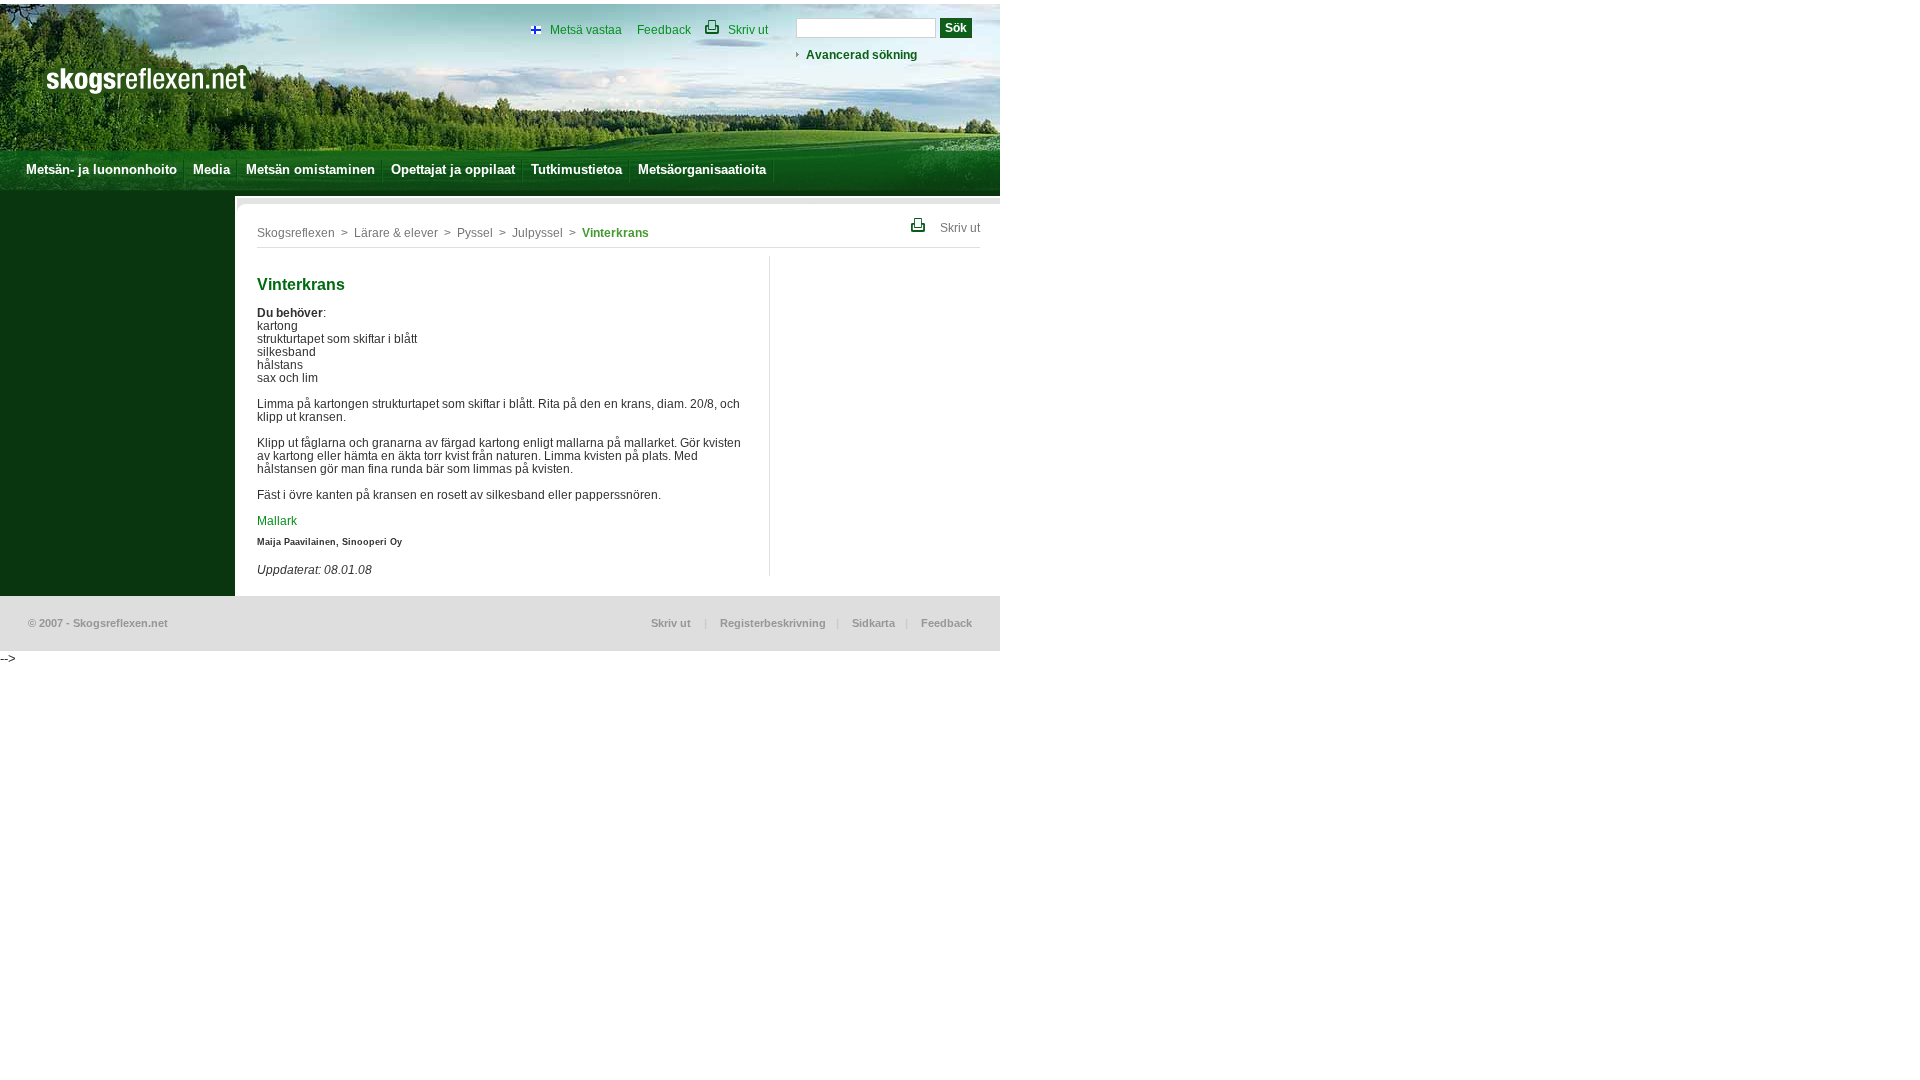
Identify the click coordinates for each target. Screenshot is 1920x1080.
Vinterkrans (615, 232)
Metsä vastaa (586, 29)
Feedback (664, 29)
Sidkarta (873, 623)
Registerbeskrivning (773, 623)
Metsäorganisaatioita (702, 169)
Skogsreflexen (296, 232)
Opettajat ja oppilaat (453, 169)
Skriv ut (746, 29)
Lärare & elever (396, 232)
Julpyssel (537, 232)
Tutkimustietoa (576, 169)
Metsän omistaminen (310, 169)
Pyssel (475, 232)
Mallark (277, 520)
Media (211, 169)
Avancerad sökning (861, 54)
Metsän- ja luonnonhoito (101, 169)
